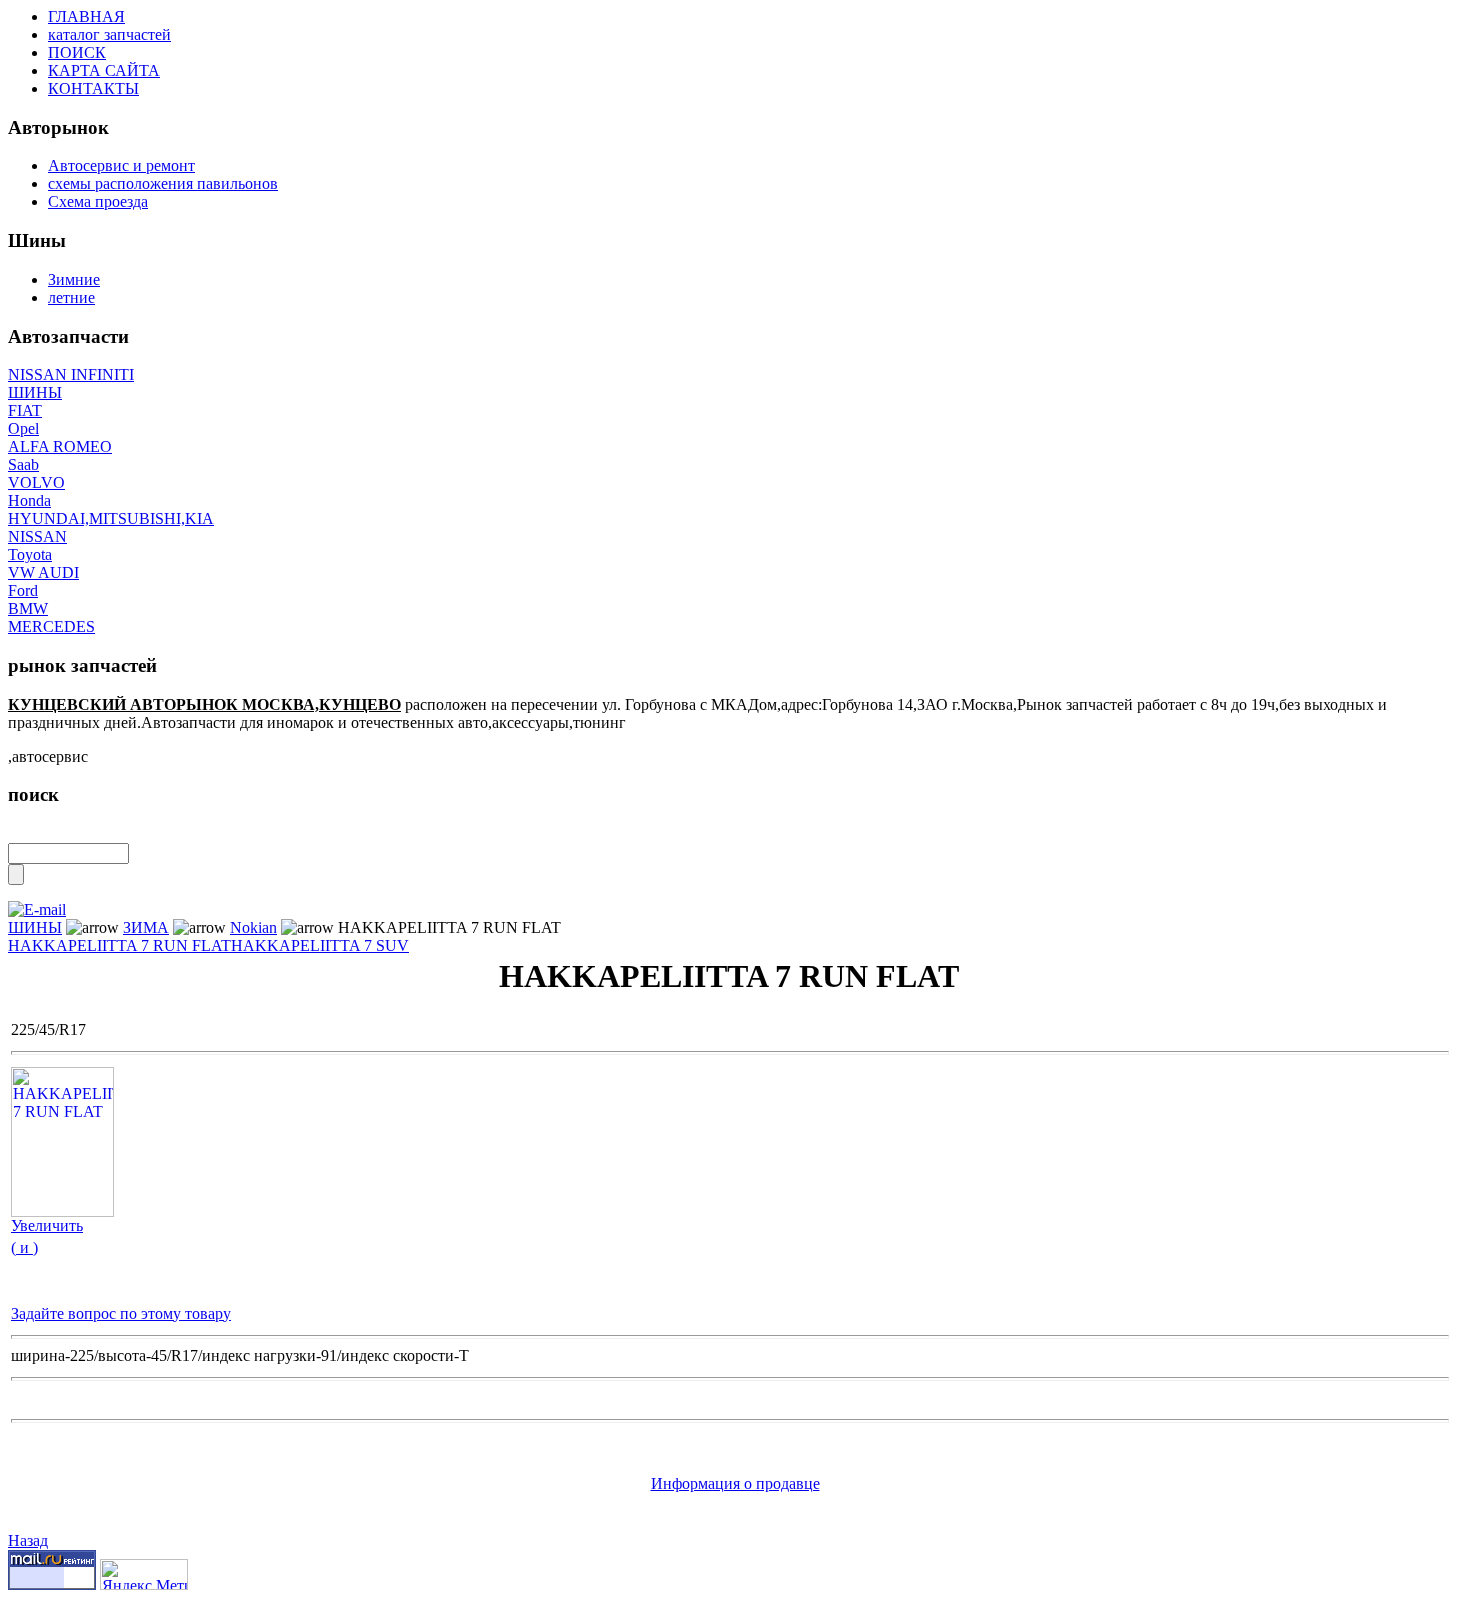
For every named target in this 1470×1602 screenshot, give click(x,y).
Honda (29, 500)
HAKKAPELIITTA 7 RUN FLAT (119, 945)
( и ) (24, 1247)
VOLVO (36, 482)
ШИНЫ (35, 392)
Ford (23, 590)
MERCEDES (51, 626)
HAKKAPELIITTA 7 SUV (320, 945)
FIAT (25, 410)
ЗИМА (146, 927)
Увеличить (47, 1225)
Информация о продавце (735, 1483)
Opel (23, 428)
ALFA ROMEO (60, 446)
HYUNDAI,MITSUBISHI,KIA (111, 518)
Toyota (30, 554)
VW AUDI (43, 572)
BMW (28, 608)
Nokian (253, 927)
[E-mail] (37, 904)
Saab (23, 464)
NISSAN (37, 536)
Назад (28, 1540)
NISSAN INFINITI (71, 374)
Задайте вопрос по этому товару (121, 1313)
